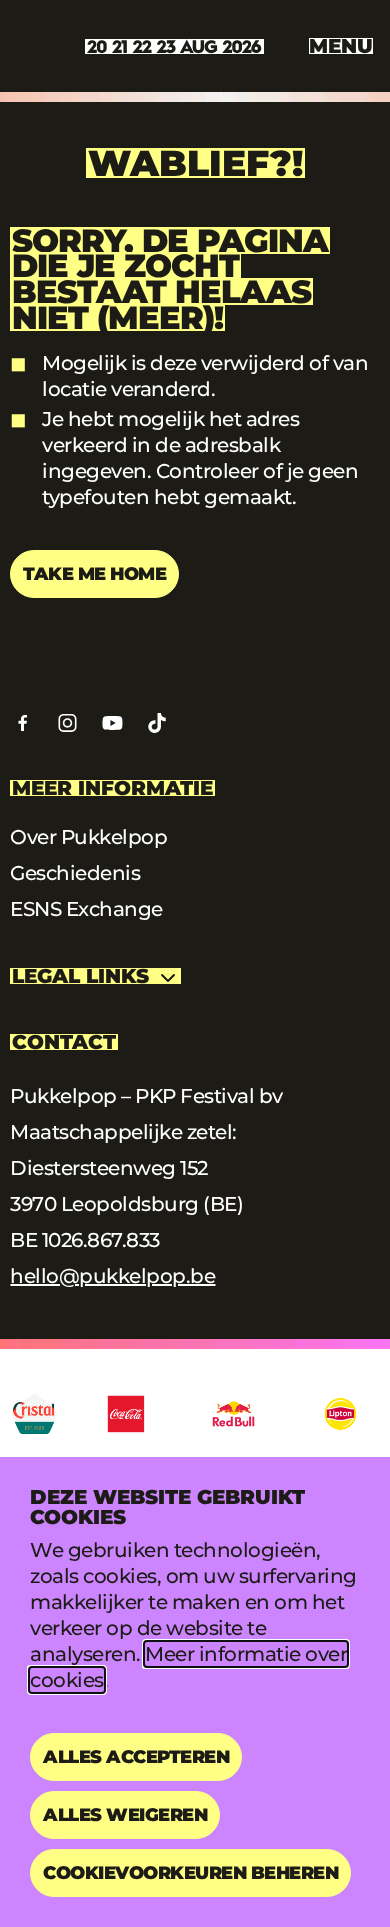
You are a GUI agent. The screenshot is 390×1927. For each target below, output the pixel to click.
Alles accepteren (136, 1757)
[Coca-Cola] (126, 1414)
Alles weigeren (125, 1815)
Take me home (94, 574)
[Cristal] (34, 1414)
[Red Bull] (233, 1414)
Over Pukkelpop (88, 837)
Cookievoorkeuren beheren (190, 1873)
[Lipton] (340, 1414)
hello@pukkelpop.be (112, 1276)
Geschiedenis (75, 873)
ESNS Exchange (86, 909)
